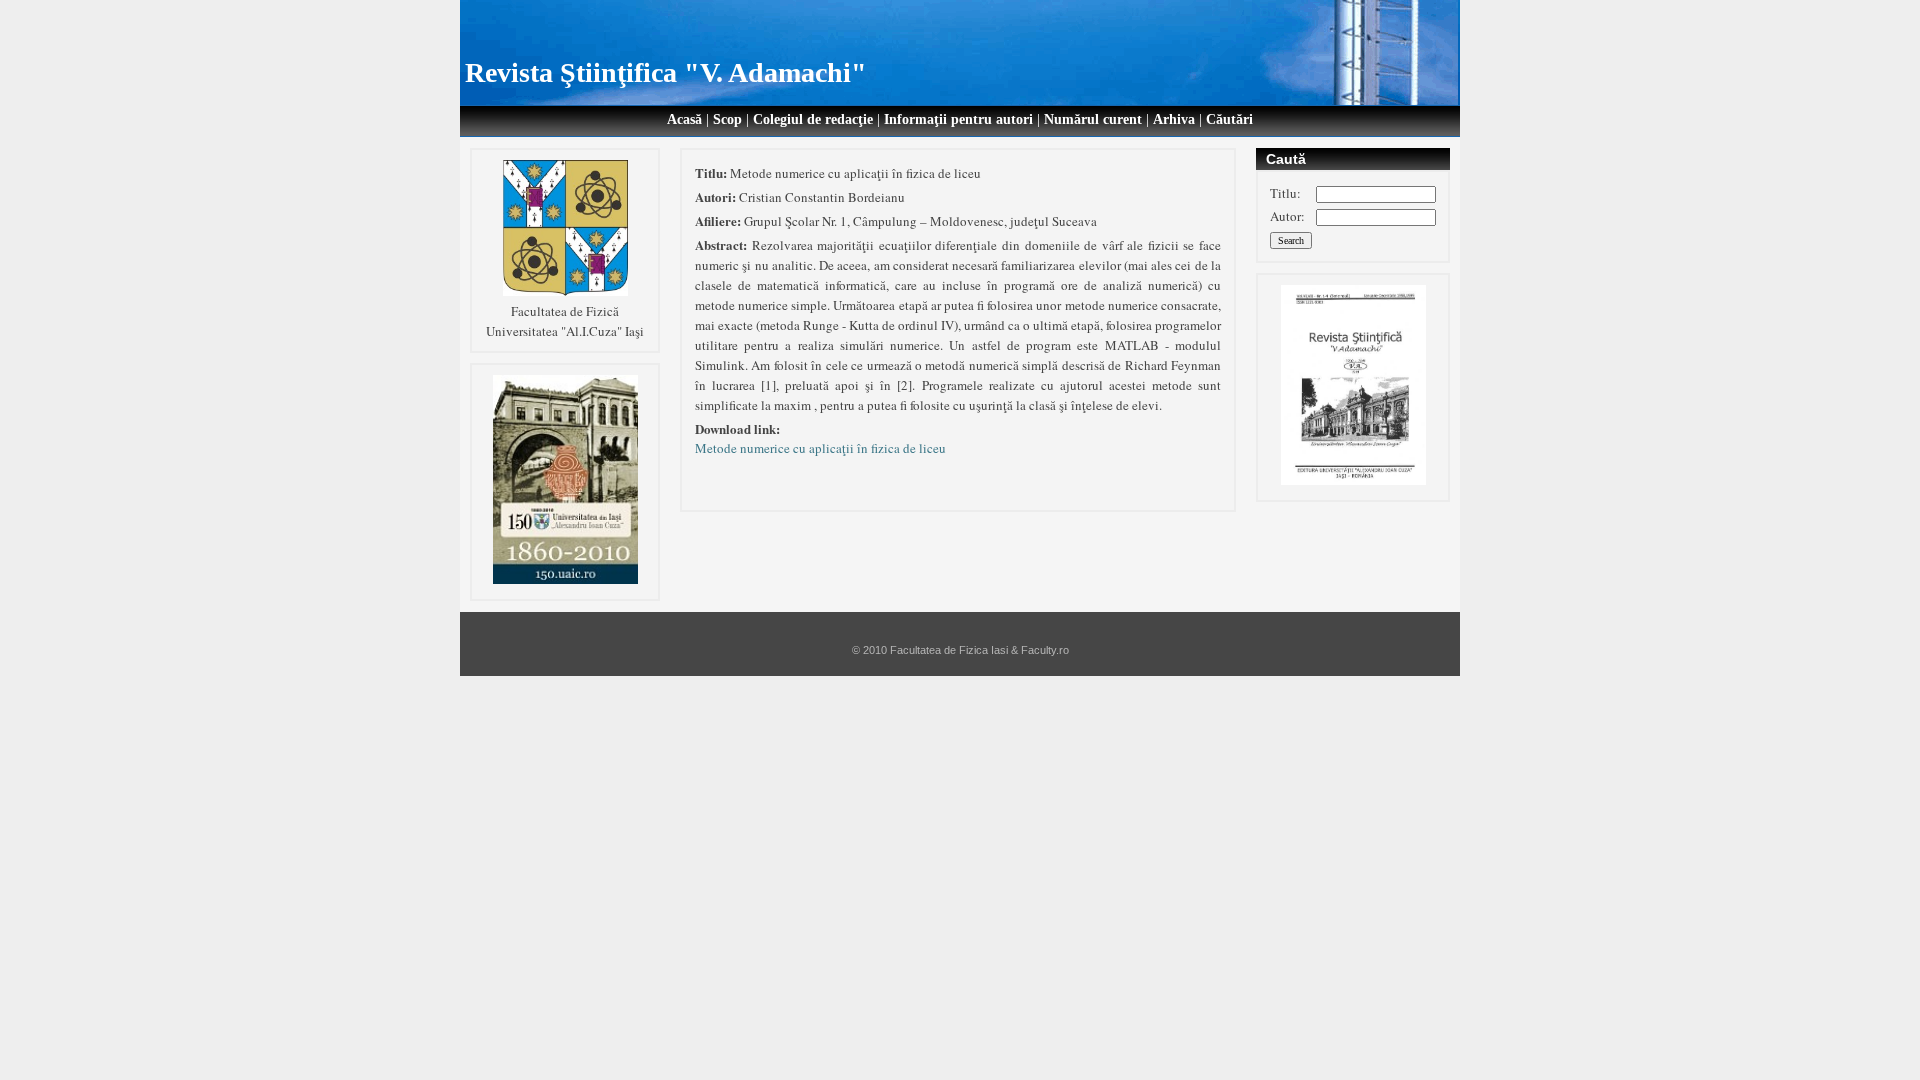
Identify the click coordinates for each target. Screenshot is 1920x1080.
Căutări (1229, 119)
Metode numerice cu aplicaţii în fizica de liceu (820, 448)
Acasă (684, 119)
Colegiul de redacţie (813, 119)
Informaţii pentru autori (958, 119)
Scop (727, 119)
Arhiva (1174, 119)
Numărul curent (1093, 119)
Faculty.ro (1045, 650)
